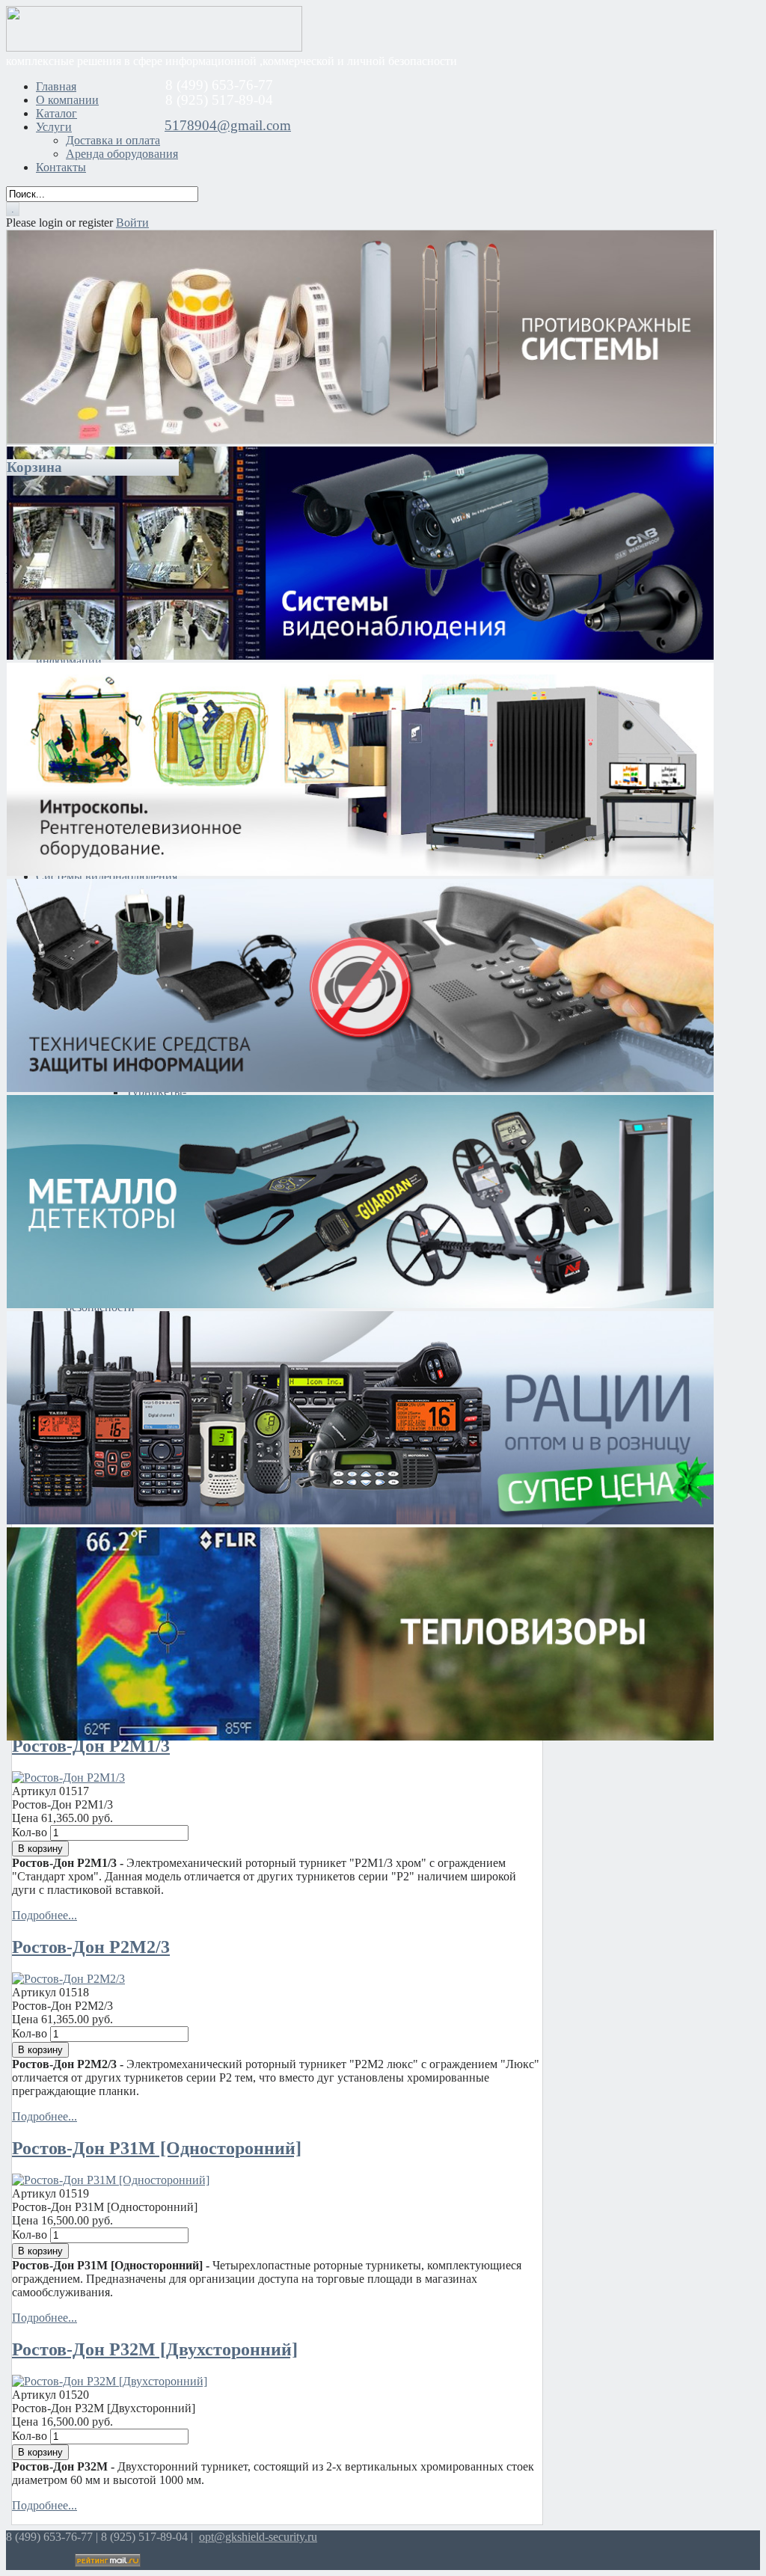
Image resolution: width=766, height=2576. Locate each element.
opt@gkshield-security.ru (258, 2537)
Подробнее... (45, 1915)
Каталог (56, 113)
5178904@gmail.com (228, 125)
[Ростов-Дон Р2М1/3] (68, 1778)
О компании (67, 100)
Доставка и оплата (113, 140)
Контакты (61, 167)
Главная (56, 86)
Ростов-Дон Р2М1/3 (91, 1746)
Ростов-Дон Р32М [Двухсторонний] (155, 2349)
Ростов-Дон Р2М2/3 (91, 1947)
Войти (132, 223)
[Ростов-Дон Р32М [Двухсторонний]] (110, 2381)
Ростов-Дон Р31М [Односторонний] (157, 2148)
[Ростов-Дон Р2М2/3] (68, 1979)
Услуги (54, 127)
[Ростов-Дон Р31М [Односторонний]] (111, 2180)
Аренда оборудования (122, 154)
